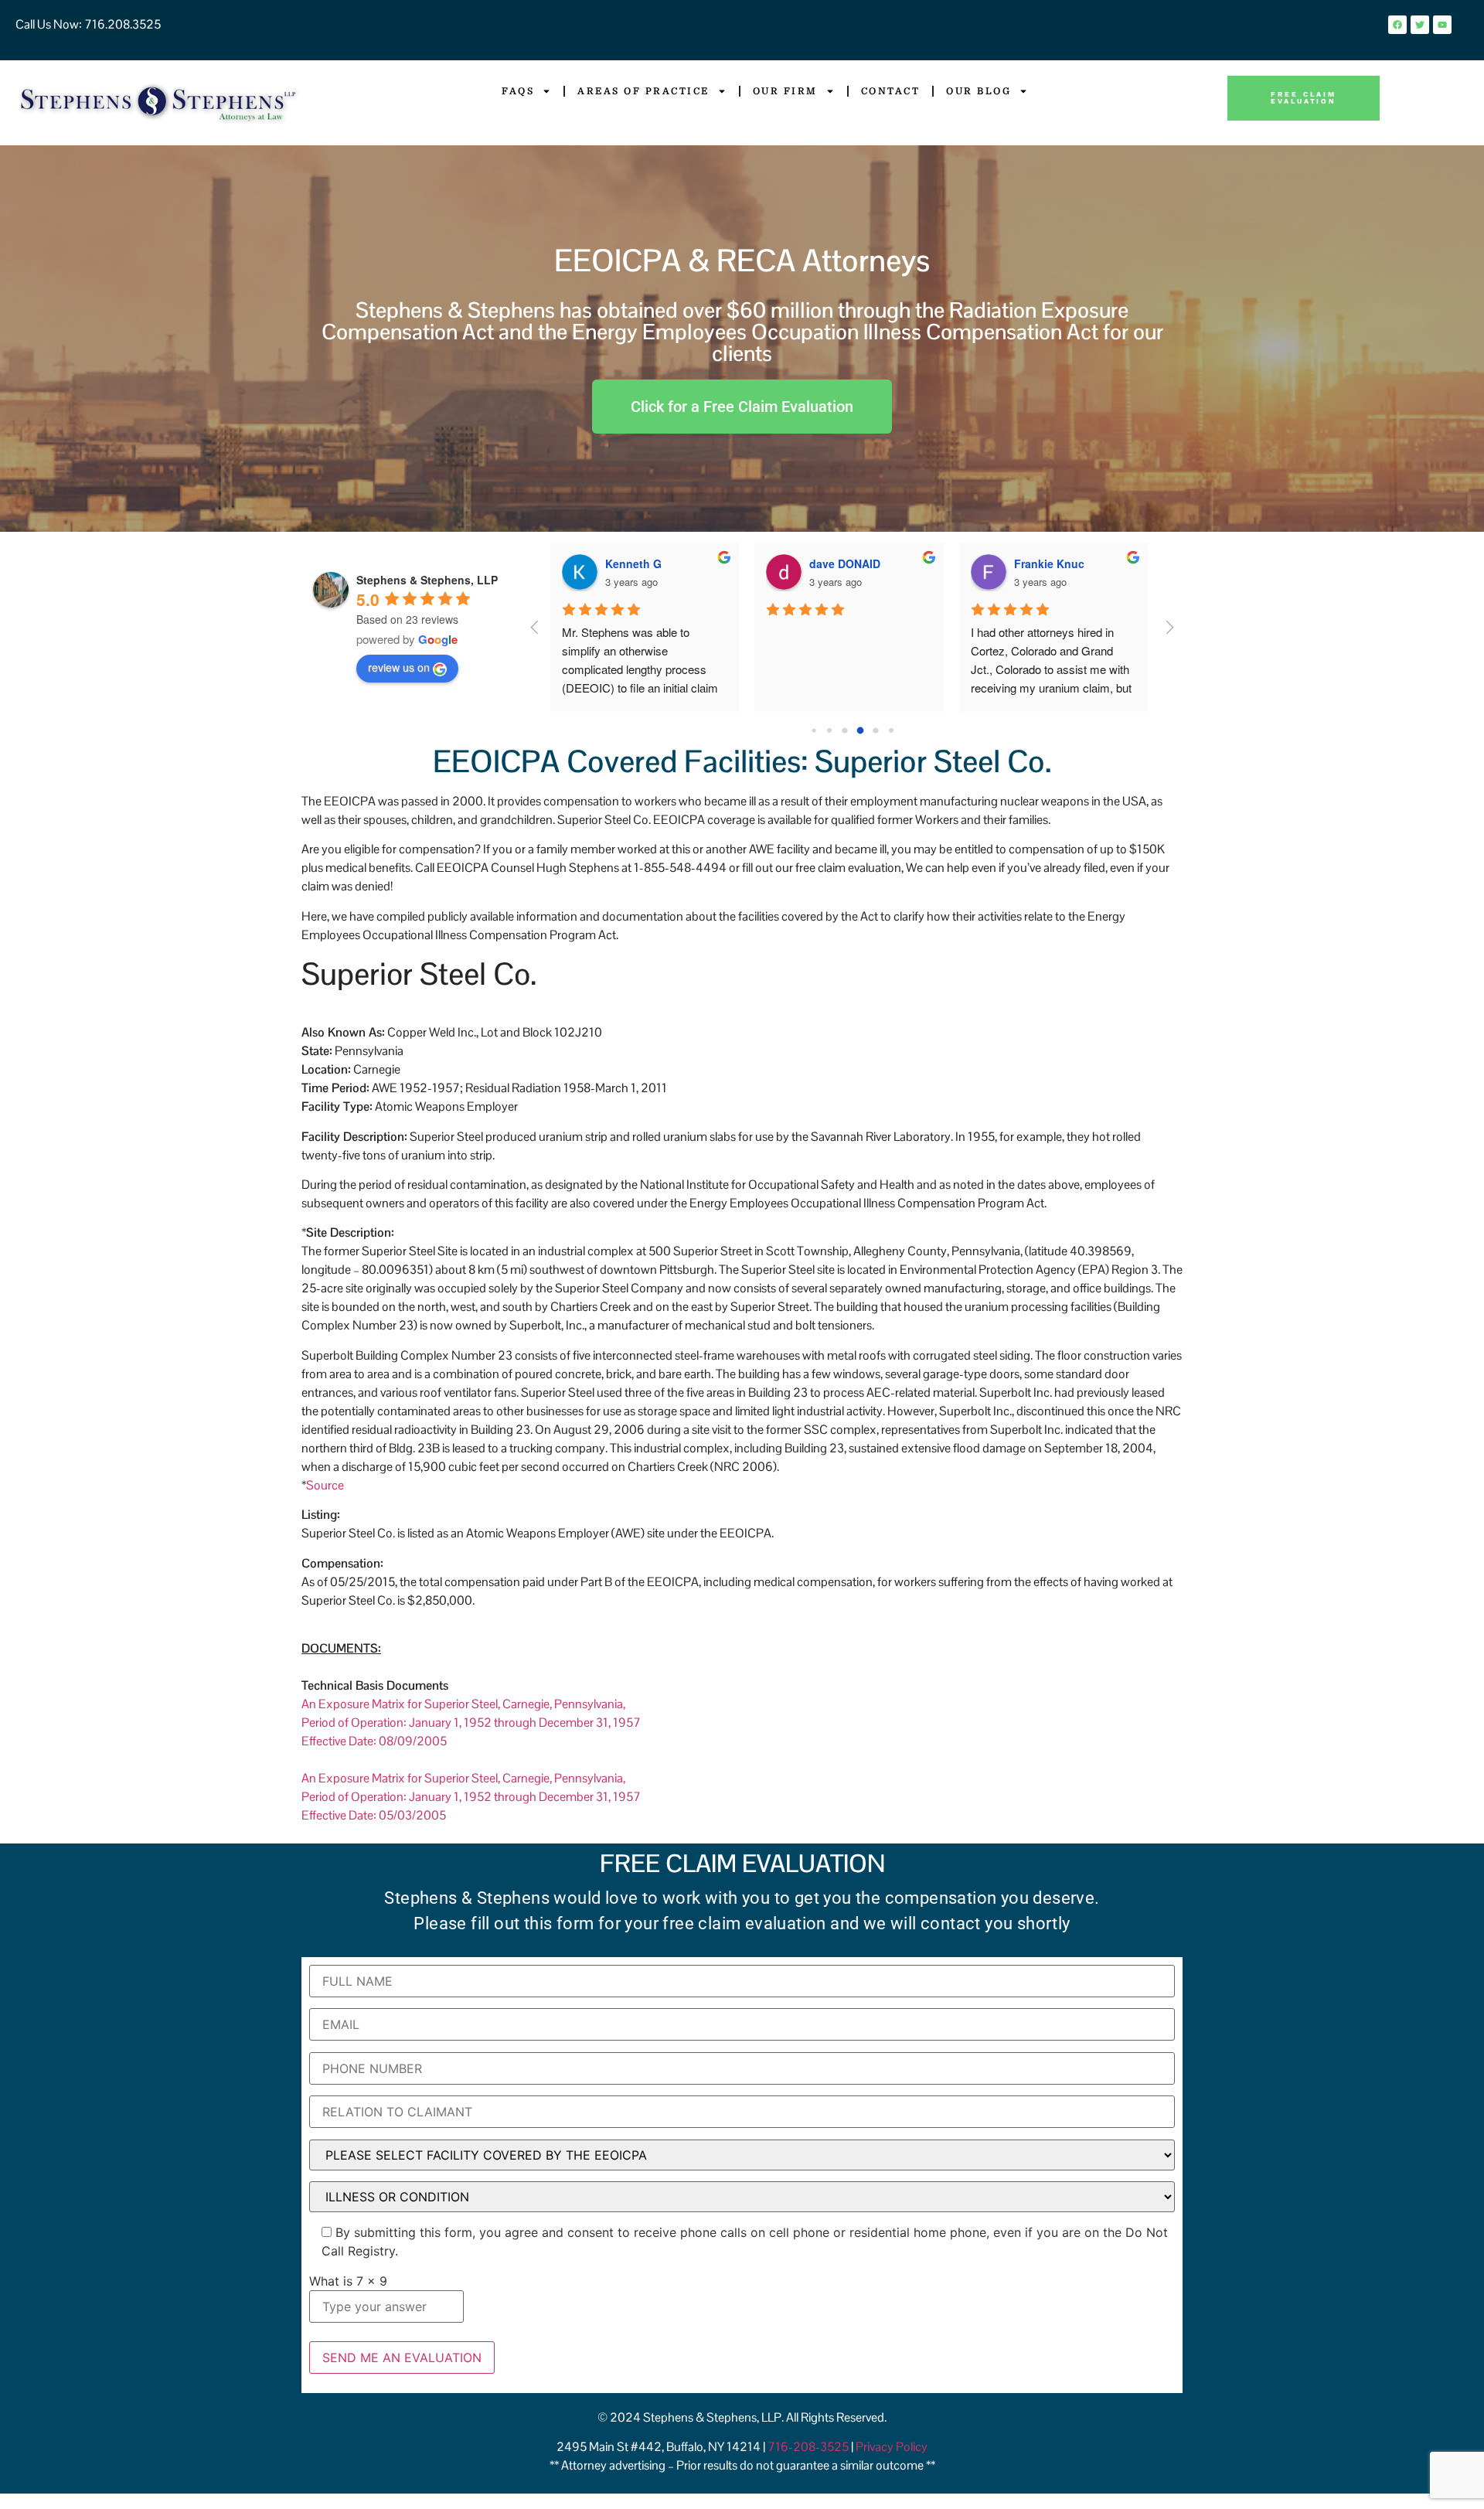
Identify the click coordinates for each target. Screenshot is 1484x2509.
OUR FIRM (785, 91)
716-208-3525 (809, 2447)
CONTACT (891, 91)
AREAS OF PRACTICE (643, 91)
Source (325, 1485)
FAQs (518, 91)
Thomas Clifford (851, 563)
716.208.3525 (121, 24)
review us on (399, 667)
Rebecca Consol (648, 563)
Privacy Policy (892, 2447)
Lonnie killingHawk (1065, 563)
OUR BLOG (979, 91)
